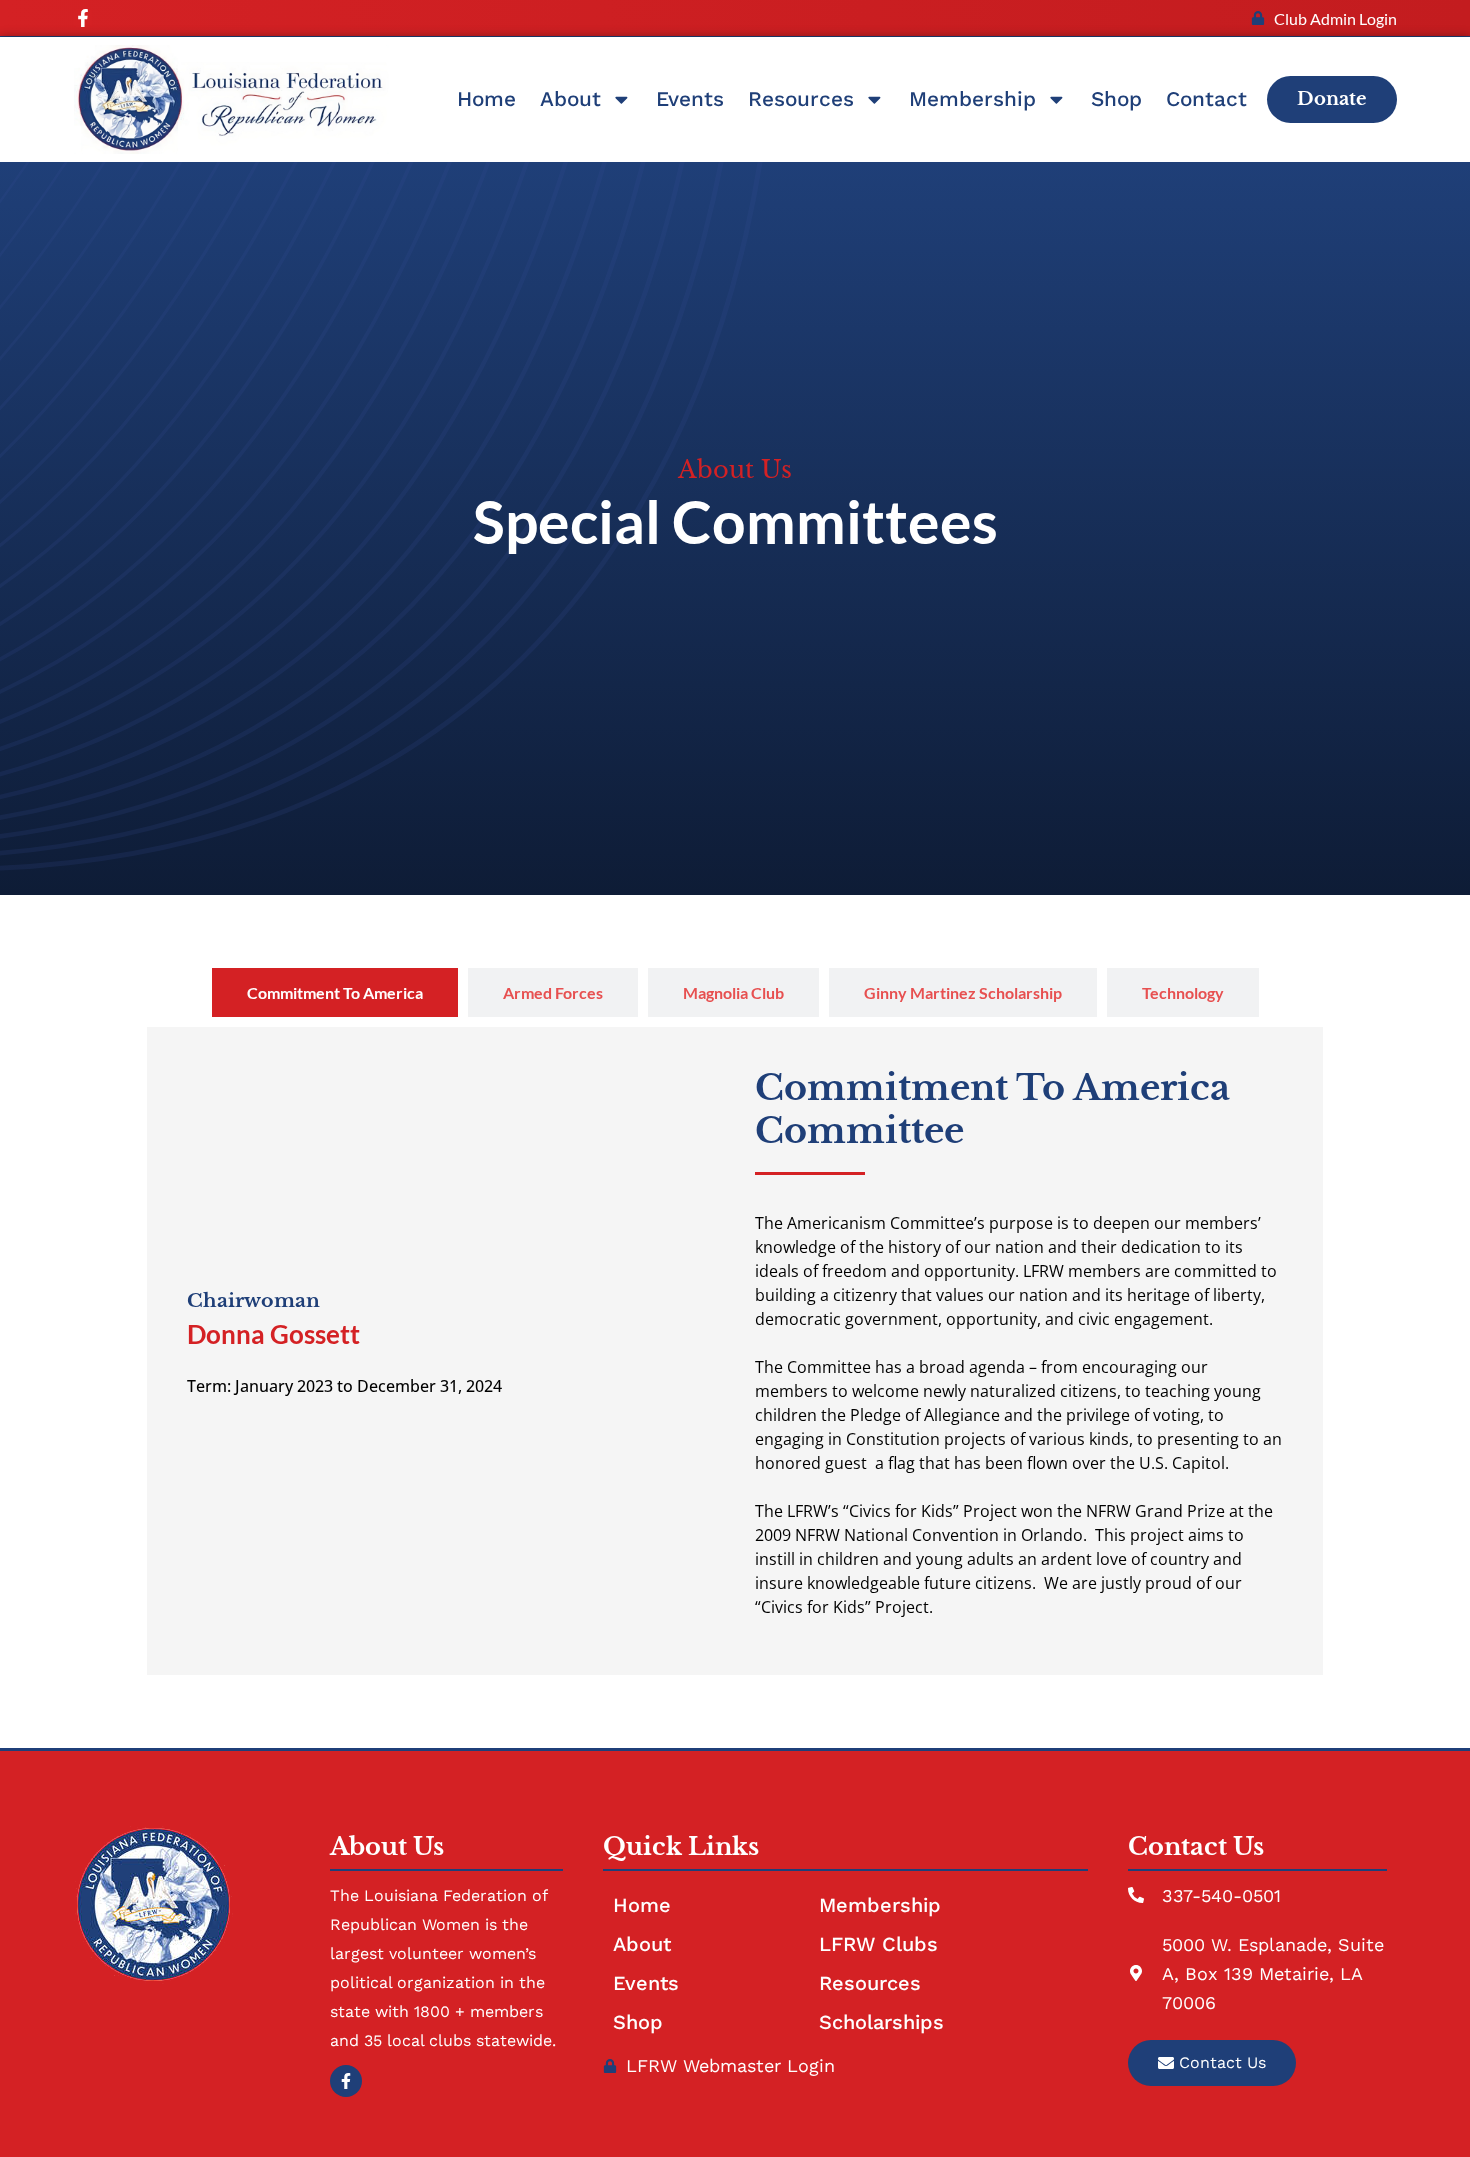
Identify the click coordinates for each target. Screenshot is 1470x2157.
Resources (801, 99)
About (570, 99)
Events (690, 99)
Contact (1206, 99)
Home (486, 99)
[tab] (335, 992)
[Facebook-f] (83, 18)
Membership (972, 99)
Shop (1116, 99)
